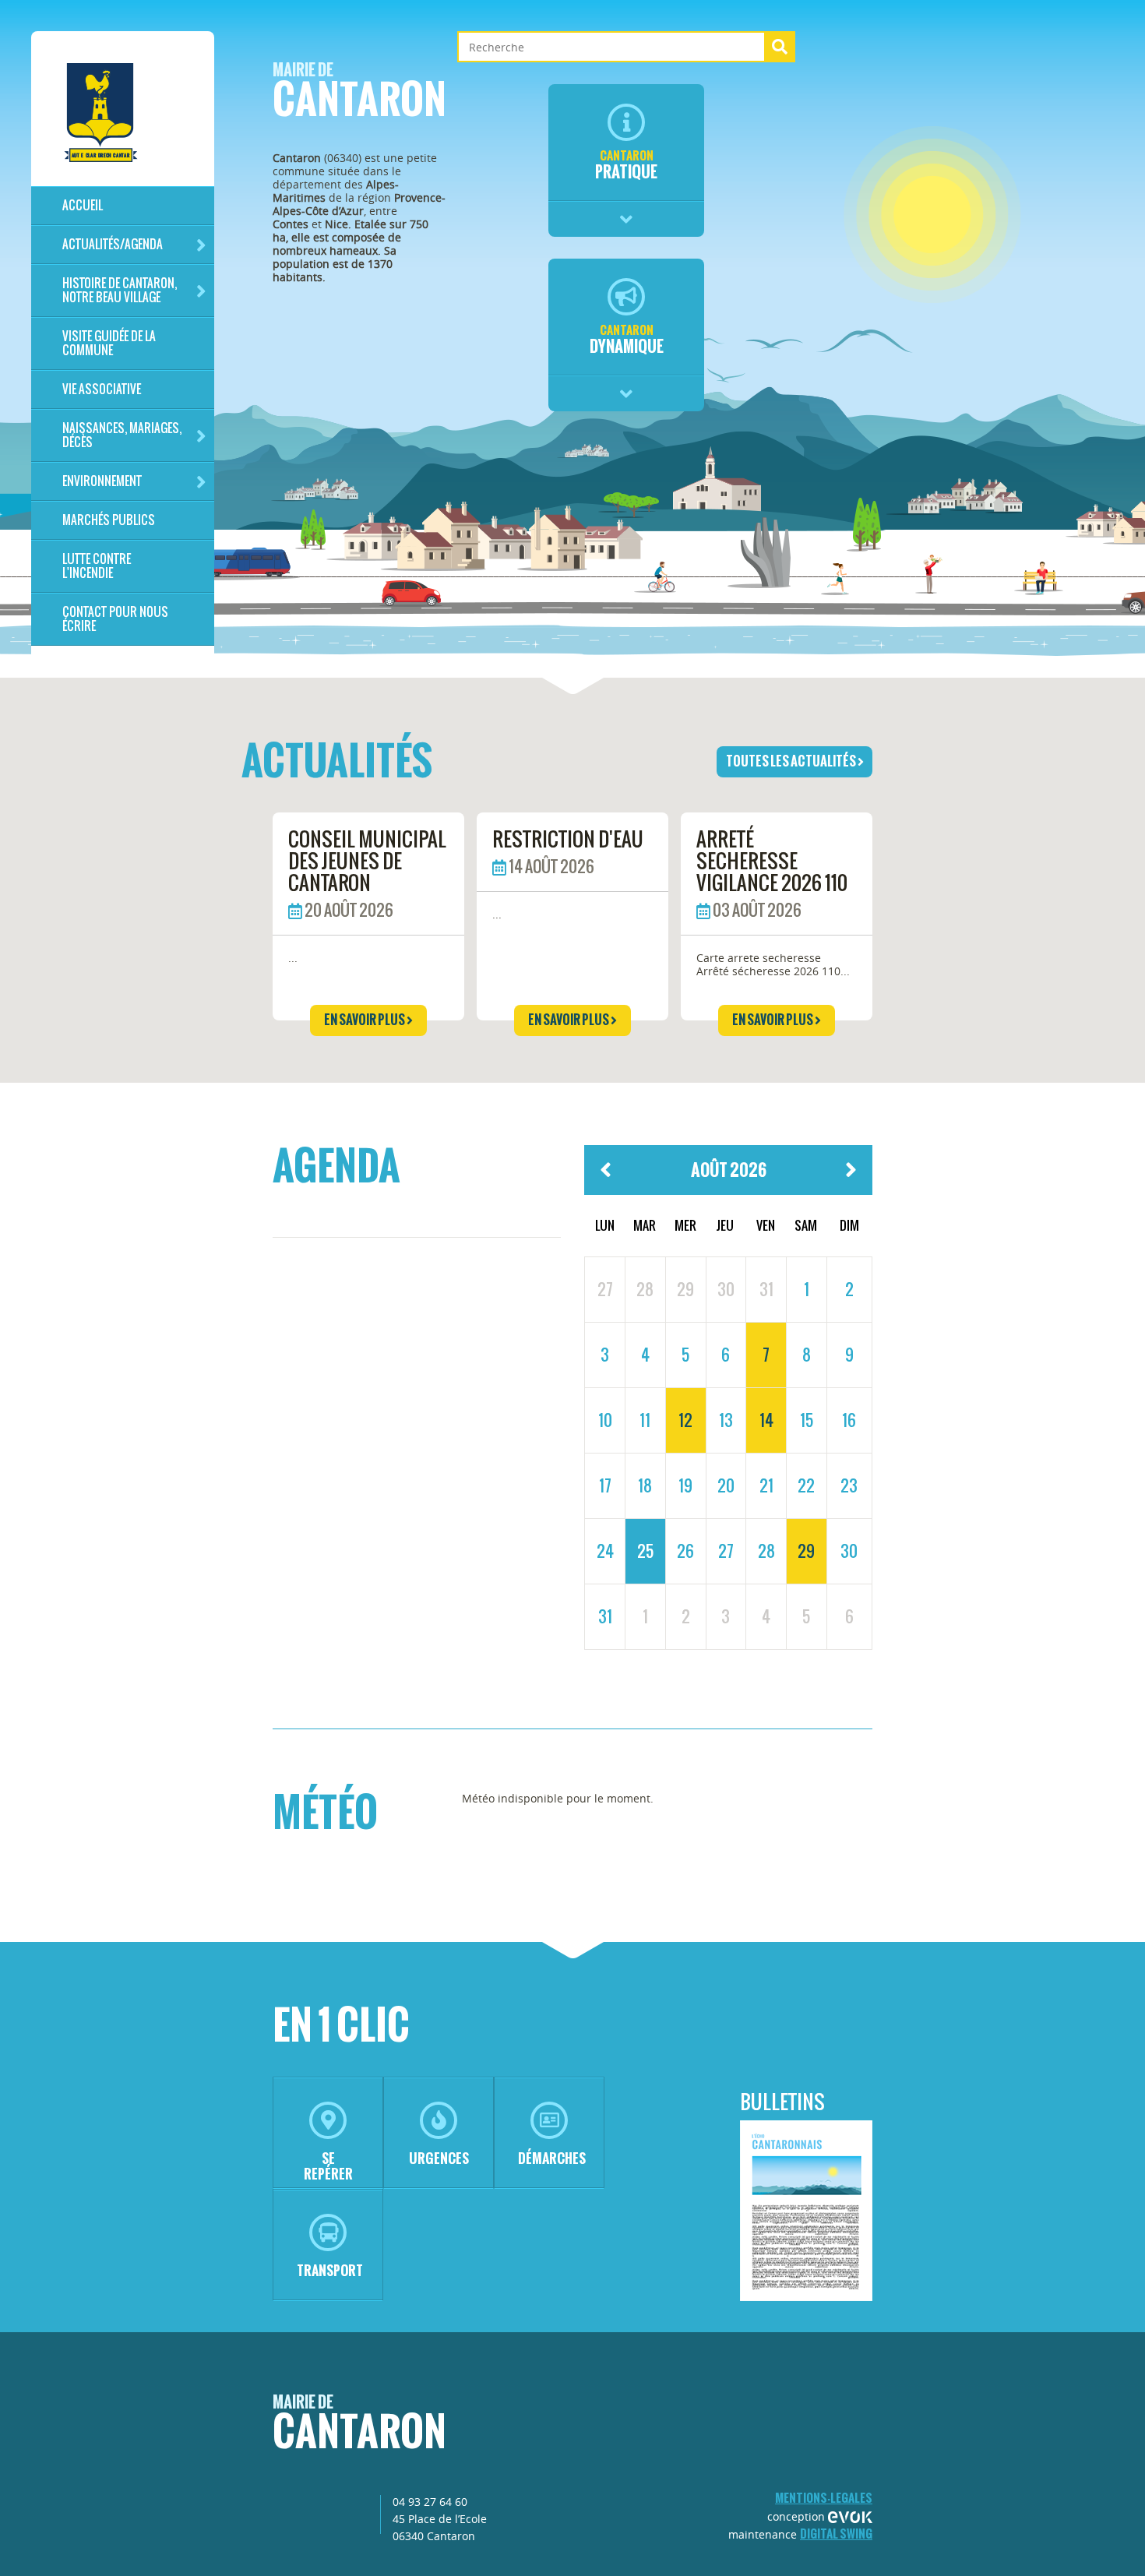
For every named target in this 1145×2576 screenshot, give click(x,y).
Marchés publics (109, 520)
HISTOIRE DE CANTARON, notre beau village (120, 290)
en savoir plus (365, 1020)
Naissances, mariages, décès (122, 435)
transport (330, 2270)
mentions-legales (824, 2498)
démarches (552, 2158)
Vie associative (102, 389)
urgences (439, 2158)
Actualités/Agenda (113, 244)
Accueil (83, 205)
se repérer (328, 2166)
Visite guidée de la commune (109, 343)
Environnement (102, 481)
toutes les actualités (792, 761)
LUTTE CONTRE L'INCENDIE (97, 566)
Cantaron (359, 95)
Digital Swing (836, 2534)
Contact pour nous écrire (115, 619)
